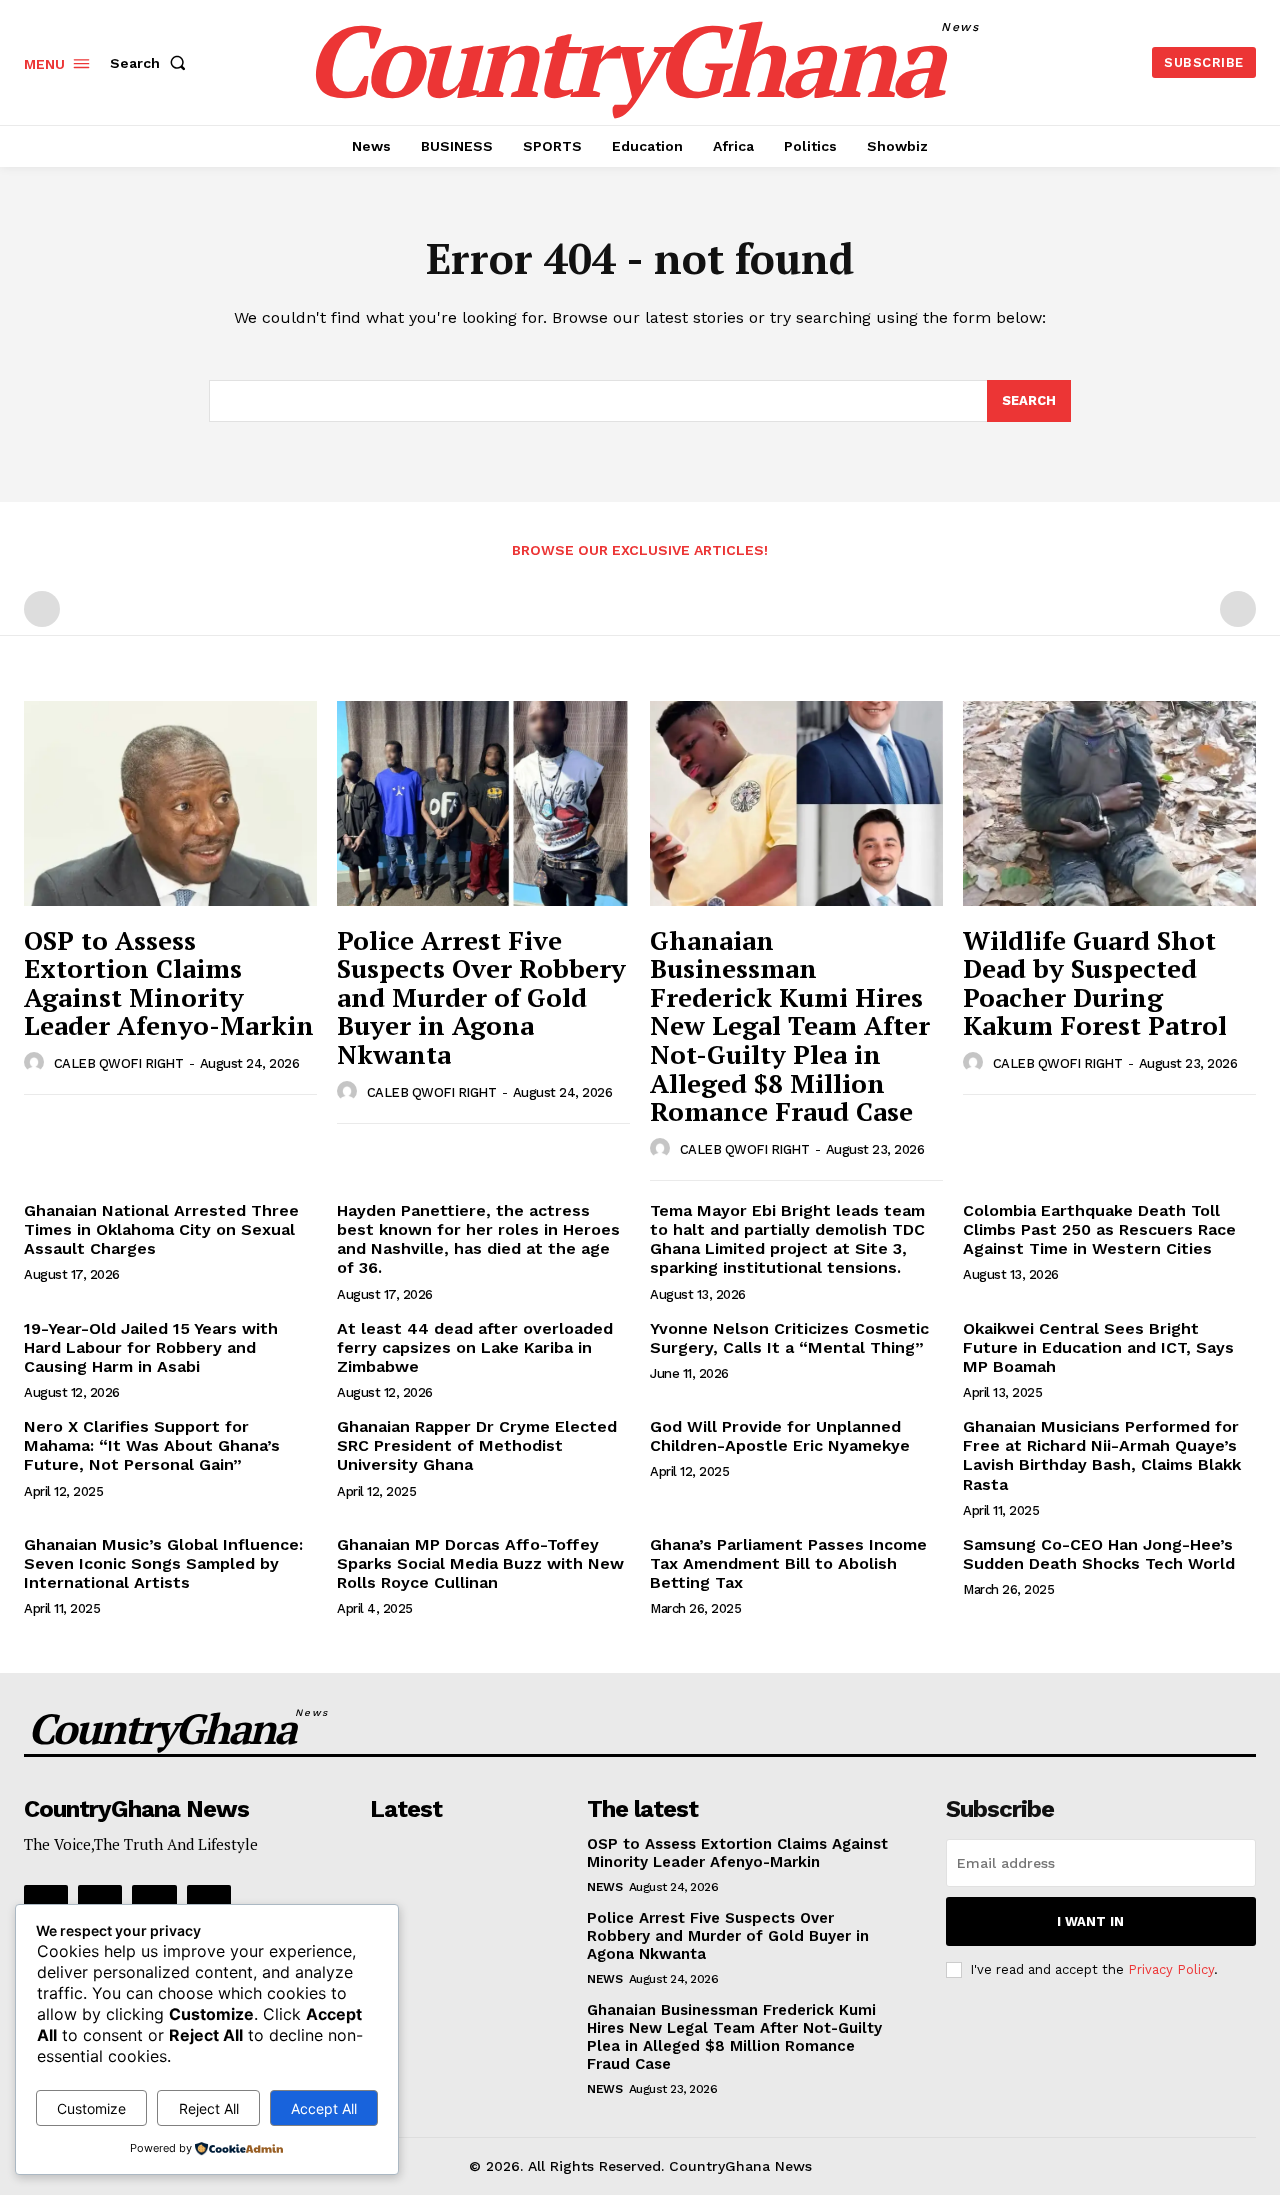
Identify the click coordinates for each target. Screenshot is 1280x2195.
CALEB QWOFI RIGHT (119, 1063)
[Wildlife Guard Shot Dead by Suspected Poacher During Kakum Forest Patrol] (1109, 803)
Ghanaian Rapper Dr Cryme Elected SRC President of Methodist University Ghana (477, 1445)
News (604, 1887)
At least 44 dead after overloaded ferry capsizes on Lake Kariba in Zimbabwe (475, 1347)
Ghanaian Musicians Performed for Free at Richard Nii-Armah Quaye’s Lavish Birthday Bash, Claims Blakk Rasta (1102, 1455)
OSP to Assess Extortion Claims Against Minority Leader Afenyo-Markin (169, 983)
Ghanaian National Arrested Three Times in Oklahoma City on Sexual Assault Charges (161, 1229)
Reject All (209, 2108)
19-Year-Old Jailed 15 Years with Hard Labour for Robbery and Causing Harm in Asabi (151, 1347)
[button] (152, 63)
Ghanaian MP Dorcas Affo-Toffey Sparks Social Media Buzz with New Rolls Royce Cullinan (480, 1563)
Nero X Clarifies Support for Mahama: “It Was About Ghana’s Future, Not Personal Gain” (152, 1445)
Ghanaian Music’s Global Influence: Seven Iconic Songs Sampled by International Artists (163, 1563)
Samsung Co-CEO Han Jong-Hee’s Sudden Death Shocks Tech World (1099, 1554)
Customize (91, 2108)
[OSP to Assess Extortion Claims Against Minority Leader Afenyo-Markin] (170, 803)
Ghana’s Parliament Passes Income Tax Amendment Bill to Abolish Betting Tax (788, 1563)
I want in (1090, 1921)
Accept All (324, 2108)
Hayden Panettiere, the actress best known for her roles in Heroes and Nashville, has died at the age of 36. (478, 1239)
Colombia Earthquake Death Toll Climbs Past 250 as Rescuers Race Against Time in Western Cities (1099, 1229)
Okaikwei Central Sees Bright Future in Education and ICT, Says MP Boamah (1098, 1347)
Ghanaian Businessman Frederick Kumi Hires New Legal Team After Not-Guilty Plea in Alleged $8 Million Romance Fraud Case (790, 1026)
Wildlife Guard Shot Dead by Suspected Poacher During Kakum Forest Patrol (1095, 983)
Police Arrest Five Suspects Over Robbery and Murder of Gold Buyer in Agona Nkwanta (481, 997)
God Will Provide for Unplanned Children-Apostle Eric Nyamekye (780, 1436)
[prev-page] (42, 609)
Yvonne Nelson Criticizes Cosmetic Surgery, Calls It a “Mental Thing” (789, 1338)
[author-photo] (37, 1063)
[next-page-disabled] (1238, 609)
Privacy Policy (1171, 1969)
